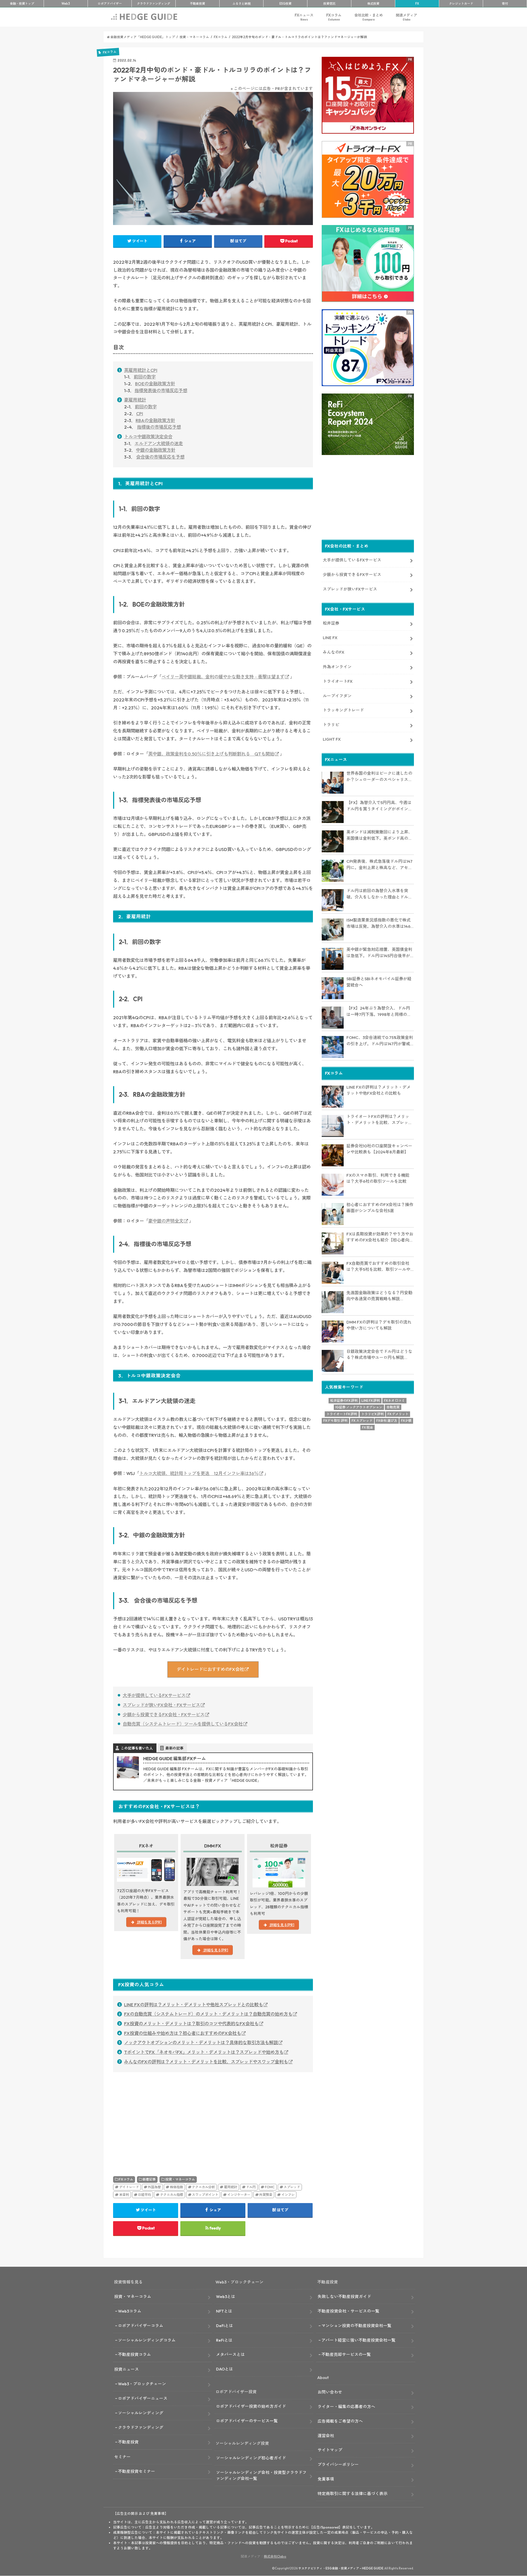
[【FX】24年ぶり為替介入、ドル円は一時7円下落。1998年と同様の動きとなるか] (333, 1018)
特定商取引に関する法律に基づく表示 (353, 2494)
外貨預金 (266, 2195)
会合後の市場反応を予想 (160, 457)
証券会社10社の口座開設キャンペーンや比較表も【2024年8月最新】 (379, 1149)
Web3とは (226, 2297)
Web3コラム (130, 2311)
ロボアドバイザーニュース (143, 2398)
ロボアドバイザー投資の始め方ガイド (251, 2406)
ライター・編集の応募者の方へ (346, 2407)
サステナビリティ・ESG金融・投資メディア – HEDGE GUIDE (341, 2568)
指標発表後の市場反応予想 (161, 391)
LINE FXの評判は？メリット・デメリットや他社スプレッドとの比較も (194, 2005)
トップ (22, 4)
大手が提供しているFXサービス (154, 1695)
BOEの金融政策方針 (155, 384)
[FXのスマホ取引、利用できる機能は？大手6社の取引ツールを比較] (333, 1185)
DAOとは (225, 2369)
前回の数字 (145, 377)
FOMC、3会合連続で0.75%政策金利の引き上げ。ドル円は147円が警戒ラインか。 (380, 1041)
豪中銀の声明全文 (166, 1221)
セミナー (122, 2457)
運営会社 (326, 2436)
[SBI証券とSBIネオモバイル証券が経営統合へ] (333, 988)
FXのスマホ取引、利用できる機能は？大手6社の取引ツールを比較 (378, 1178)
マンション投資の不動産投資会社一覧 (356, 2326)
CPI (140, 414)
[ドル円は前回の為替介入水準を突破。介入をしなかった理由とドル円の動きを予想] (333, 900)
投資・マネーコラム (180, 2179)
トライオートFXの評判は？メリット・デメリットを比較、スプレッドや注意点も (379, 1120)
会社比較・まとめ (369, 17)
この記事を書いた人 (137, 1748)
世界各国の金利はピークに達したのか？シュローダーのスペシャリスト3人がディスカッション (379, 777)
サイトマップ (330, 2450)
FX (417, 4)
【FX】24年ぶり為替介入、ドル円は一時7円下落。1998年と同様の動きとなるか (379, 1012)
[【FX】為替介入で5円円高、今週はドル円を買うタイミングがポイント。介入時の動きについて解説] (333, 812)
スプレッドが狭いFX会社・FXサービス (161, 1705)
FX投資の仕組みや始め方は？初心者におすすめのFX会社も (183, 2033)
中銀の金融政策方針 (156, 450)
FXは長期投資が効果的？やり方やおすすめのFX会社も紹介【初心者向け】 (380, 1237)
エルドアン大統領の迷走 (159, 443)
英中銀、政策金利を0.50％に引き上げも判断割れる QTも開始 (211, 754)
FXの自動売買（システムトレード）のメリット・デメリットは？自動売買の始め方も (208, 2014)
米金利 (124, 2195)
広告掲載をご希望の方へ (340, 2421)
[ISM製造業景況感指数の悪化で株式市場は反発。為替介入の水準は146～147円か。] (333, 929)
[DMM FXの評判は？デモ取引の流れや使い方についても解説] (333, 1331)
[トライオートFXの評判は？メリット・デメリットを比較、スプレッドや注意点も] (333, 1126)
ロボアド (110, 4)
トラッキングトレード (343, 710)
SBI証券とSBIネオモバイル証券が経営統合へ (379, 982)
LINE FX (330, 638)
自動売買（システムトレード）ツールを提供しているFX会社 (183, 1724)
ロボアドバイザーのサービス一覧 (247, 2421)
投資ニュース (127, 2369)
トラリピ (331, 725)
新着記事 (149, 2179)
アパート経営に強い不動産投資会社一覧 (358, 2340)
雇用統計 (231, 2187)
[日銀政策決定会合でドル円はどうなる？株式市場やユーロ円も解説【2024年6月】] (333, 1361)
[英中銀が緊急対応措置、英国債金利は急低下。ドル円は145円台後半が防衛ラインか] (333, 959)
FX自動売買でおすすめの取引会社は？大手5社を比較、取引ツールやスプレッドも (378, 1267)
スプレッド (292, 2187)
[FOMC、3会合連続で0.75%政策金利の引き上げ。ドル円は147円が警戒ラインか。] (333, 1047)
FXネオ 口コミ (394, 1401)
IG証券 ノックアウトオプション (359, 1407)
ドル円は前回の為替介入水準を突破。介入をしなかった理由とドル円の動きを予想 (379, 894)
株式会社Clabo (275, 2556)
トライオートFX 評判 (342, 1414)
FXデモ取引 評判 (335, 1421)
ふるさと (242, 4)
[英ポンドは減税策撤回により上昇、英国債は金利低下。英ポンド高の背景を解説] (333, 841)
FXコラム (334, 17)
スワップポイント (205, 2195)
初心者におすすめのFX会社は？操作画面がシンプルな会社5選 (380, 1208)
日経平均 (144, 2195)
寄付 (505, 4)
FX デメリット (398, 1414)
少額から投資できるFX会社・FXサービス (164, 1715)
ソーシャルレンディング (141, 2413)
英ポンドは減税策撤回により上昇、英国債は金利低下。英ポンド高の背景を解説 (379, 835)
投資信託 (329, 4)
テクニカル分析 (203, 2187)
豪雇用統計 (135, 400)
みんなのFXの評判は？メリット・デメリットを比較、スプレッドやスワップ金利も (206, 2062)
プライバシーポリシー (338, 2464)
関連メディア (407, 17)
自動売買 (393, 1407)
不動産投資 (197, 4)
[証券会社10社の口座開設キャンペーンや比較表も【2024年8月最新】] (333, 1155)
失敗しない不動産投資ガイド (344, 2297)
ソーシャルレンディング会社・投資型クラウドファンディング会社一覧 (261, 2475)
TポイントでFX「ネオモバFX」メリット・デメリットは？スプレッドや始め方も (204, 2052)
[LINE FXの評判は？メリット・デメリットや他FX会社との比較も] (333, 1097)
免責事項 (326, 2479)
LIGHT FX (332, 739)
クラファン (154, 4)
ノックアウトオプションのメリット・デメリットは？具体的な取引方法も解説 (201, 2043)
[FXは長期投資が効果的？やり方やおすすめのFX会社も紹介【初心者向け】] (333, 1243)
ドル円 (251, 2187)
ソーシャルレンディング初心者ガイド (251, 2458)
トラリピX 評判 (372, 1414)
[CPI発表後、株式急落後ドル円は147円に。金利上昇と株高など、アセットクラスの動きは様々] (333, 871)
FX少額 (406, 1421)
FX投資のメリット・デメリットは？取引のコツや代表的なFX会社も (191, 2024)
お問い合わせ (330, 2392)
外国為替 (154, 2187)
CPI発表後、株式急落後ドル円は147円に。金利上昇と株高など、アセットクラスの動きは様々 (379, 865)
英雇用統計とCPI (141, 370)
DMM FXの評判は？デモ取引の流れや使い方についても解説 (379, 1325)
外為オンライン (337, 667)
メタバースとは (230, 2354)
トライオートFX (338, 681)
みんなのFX (333, 652)
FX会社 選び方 (387, 1421)
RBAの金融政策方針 (155, 420)
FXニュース (304, 17)
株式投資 (373, 4)
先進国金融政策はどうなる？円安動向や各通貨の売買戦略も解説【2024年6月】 (379, 1296)
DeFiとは (225, 2326)
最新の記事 (174, 1748)
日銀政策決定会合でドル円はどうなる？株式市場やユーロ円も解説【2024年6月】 (379, 1355)
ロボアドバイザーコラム (141, 2326)
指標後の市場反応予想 (159, 427)
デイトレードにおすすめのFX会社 (210, 1669)
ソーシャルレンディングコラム (147, 2340)
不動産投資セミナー (137, 2471)
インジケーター (239, 2195)
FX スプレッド (362, 1421)
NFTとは (224, 2311)
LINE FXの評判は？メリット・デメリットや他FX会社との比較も (379, 1090)
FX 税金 (368, 1427)
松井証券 (331, 623)
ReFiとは (224, 2340)
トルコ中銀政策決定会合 (148, 437)
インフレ (288, 2195)
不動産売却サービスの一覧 (346, 2354)
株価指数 (176, 2187)
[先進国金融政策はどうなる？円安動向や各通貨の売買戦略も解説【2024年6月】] (333, 1302)
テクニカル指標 (172, 2195)
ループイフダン (337, 696)
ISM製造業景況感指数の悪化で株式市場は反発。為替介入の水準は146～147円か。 (379, 923)
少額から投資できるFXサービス (352, 575)
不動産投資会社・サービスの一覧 (348, 2311)
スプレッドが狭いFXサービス (350, 589)
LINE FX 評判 (371, 1401)
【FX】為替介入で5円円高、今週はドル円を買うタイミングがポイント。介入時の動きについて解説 (379, 806)
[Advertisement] (162, 2117)
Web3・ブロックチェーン (142, 2384)
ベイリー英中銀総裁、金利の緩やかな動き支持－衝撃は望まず (223, 677)
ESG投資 (285, 4)
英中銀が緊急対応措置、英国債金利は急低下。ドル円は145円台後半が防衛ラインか (379, 953)
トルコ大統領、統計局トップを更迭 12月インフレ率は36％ (199, 1473)
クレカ (461, 4)
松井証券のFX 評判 (344, 1401)
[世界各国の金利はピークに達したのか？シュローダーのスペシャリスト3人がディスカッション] (333, 783)
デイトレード (129, 2187)
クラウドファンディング (141, 2427)
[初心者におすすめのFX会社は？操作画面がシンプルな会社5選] (333, 1214)
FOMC (270, 2187)
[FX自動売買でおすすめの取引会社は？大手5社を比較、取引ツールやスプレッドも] (333, 1273)
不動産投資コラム (134, 2354)
